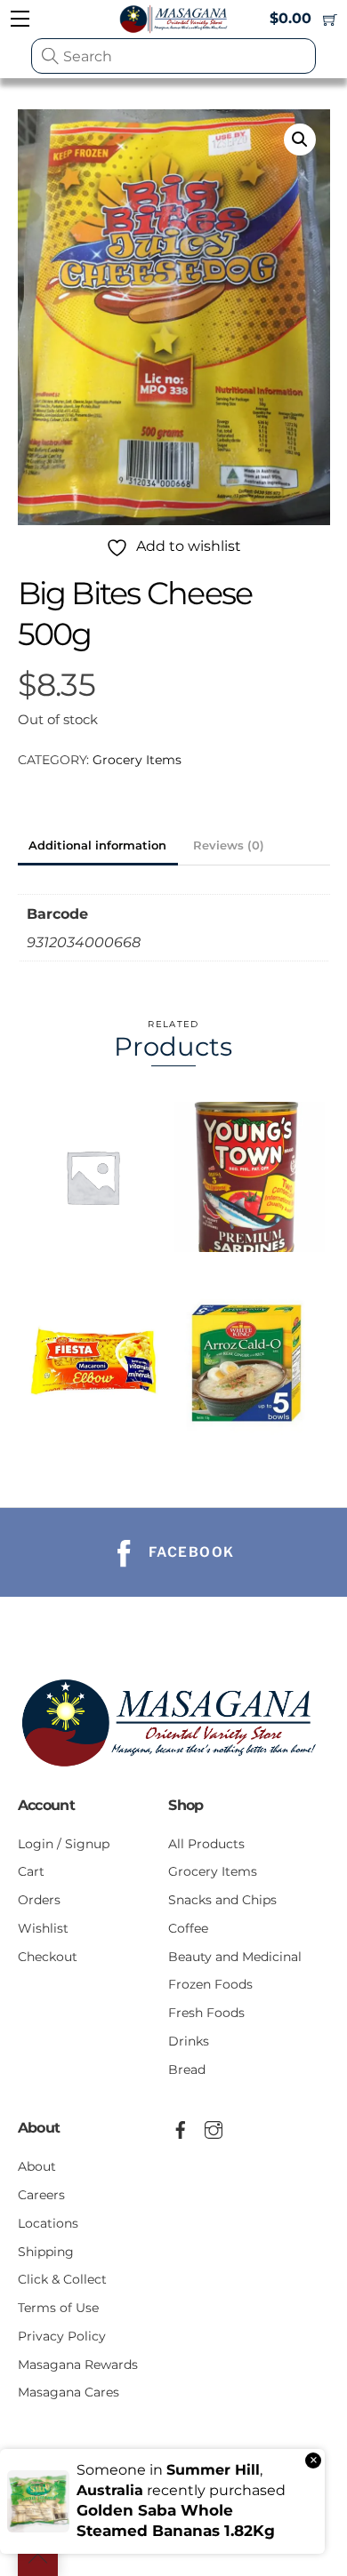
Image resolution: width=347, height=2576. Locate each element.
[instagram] (214, 2127)
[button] (300, 140)
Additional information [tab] (97, 845)
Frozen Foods (210, 1984)
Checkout (48, 1957)
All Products (206, 1844)
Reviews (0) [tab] (229, 845)
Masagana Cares (69, 2392)
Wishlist (43, 1928)
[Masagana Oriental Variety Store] (174, 1771)
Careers (41, 2195)
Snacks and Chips (222, 1900)
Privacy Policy (62, 2336)
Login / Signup (64, 1844)
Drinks (189, 2041)
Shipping (46, 2252)
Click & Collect (62, 2279)
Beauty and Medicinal (235, 1957)
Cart (31, 1871)
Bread (187, 2070)
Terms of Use (58, 2308)
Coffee (188, 1928)
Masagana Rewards (78, 2365)
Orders (39, 1900)
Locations (48, 2223)
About (37, 2166)
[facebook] (181, 2127)
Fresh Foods (206, 2013)
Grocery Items (137, 760)
